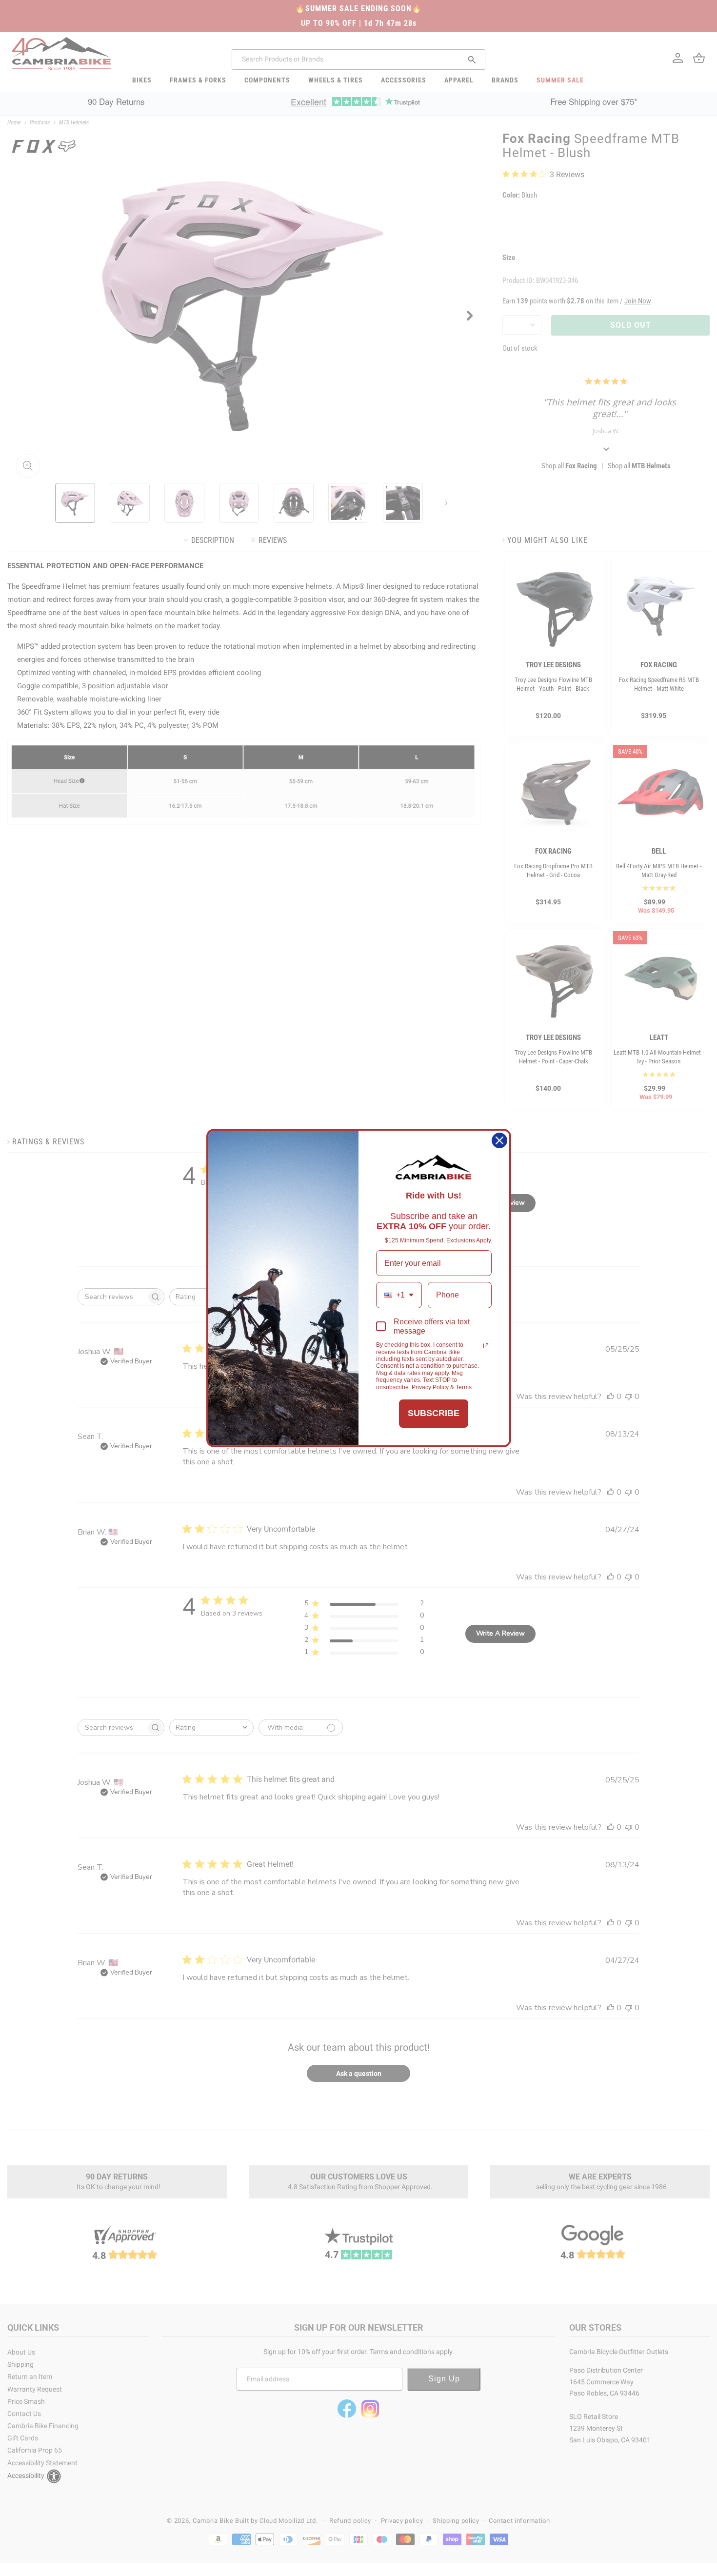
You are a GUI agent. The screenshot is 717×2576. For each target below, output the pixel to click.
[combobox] (399, 1295)
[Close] (499, 1140)
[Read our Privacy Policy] (486, 1346)
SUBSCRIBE (434, 1413)
